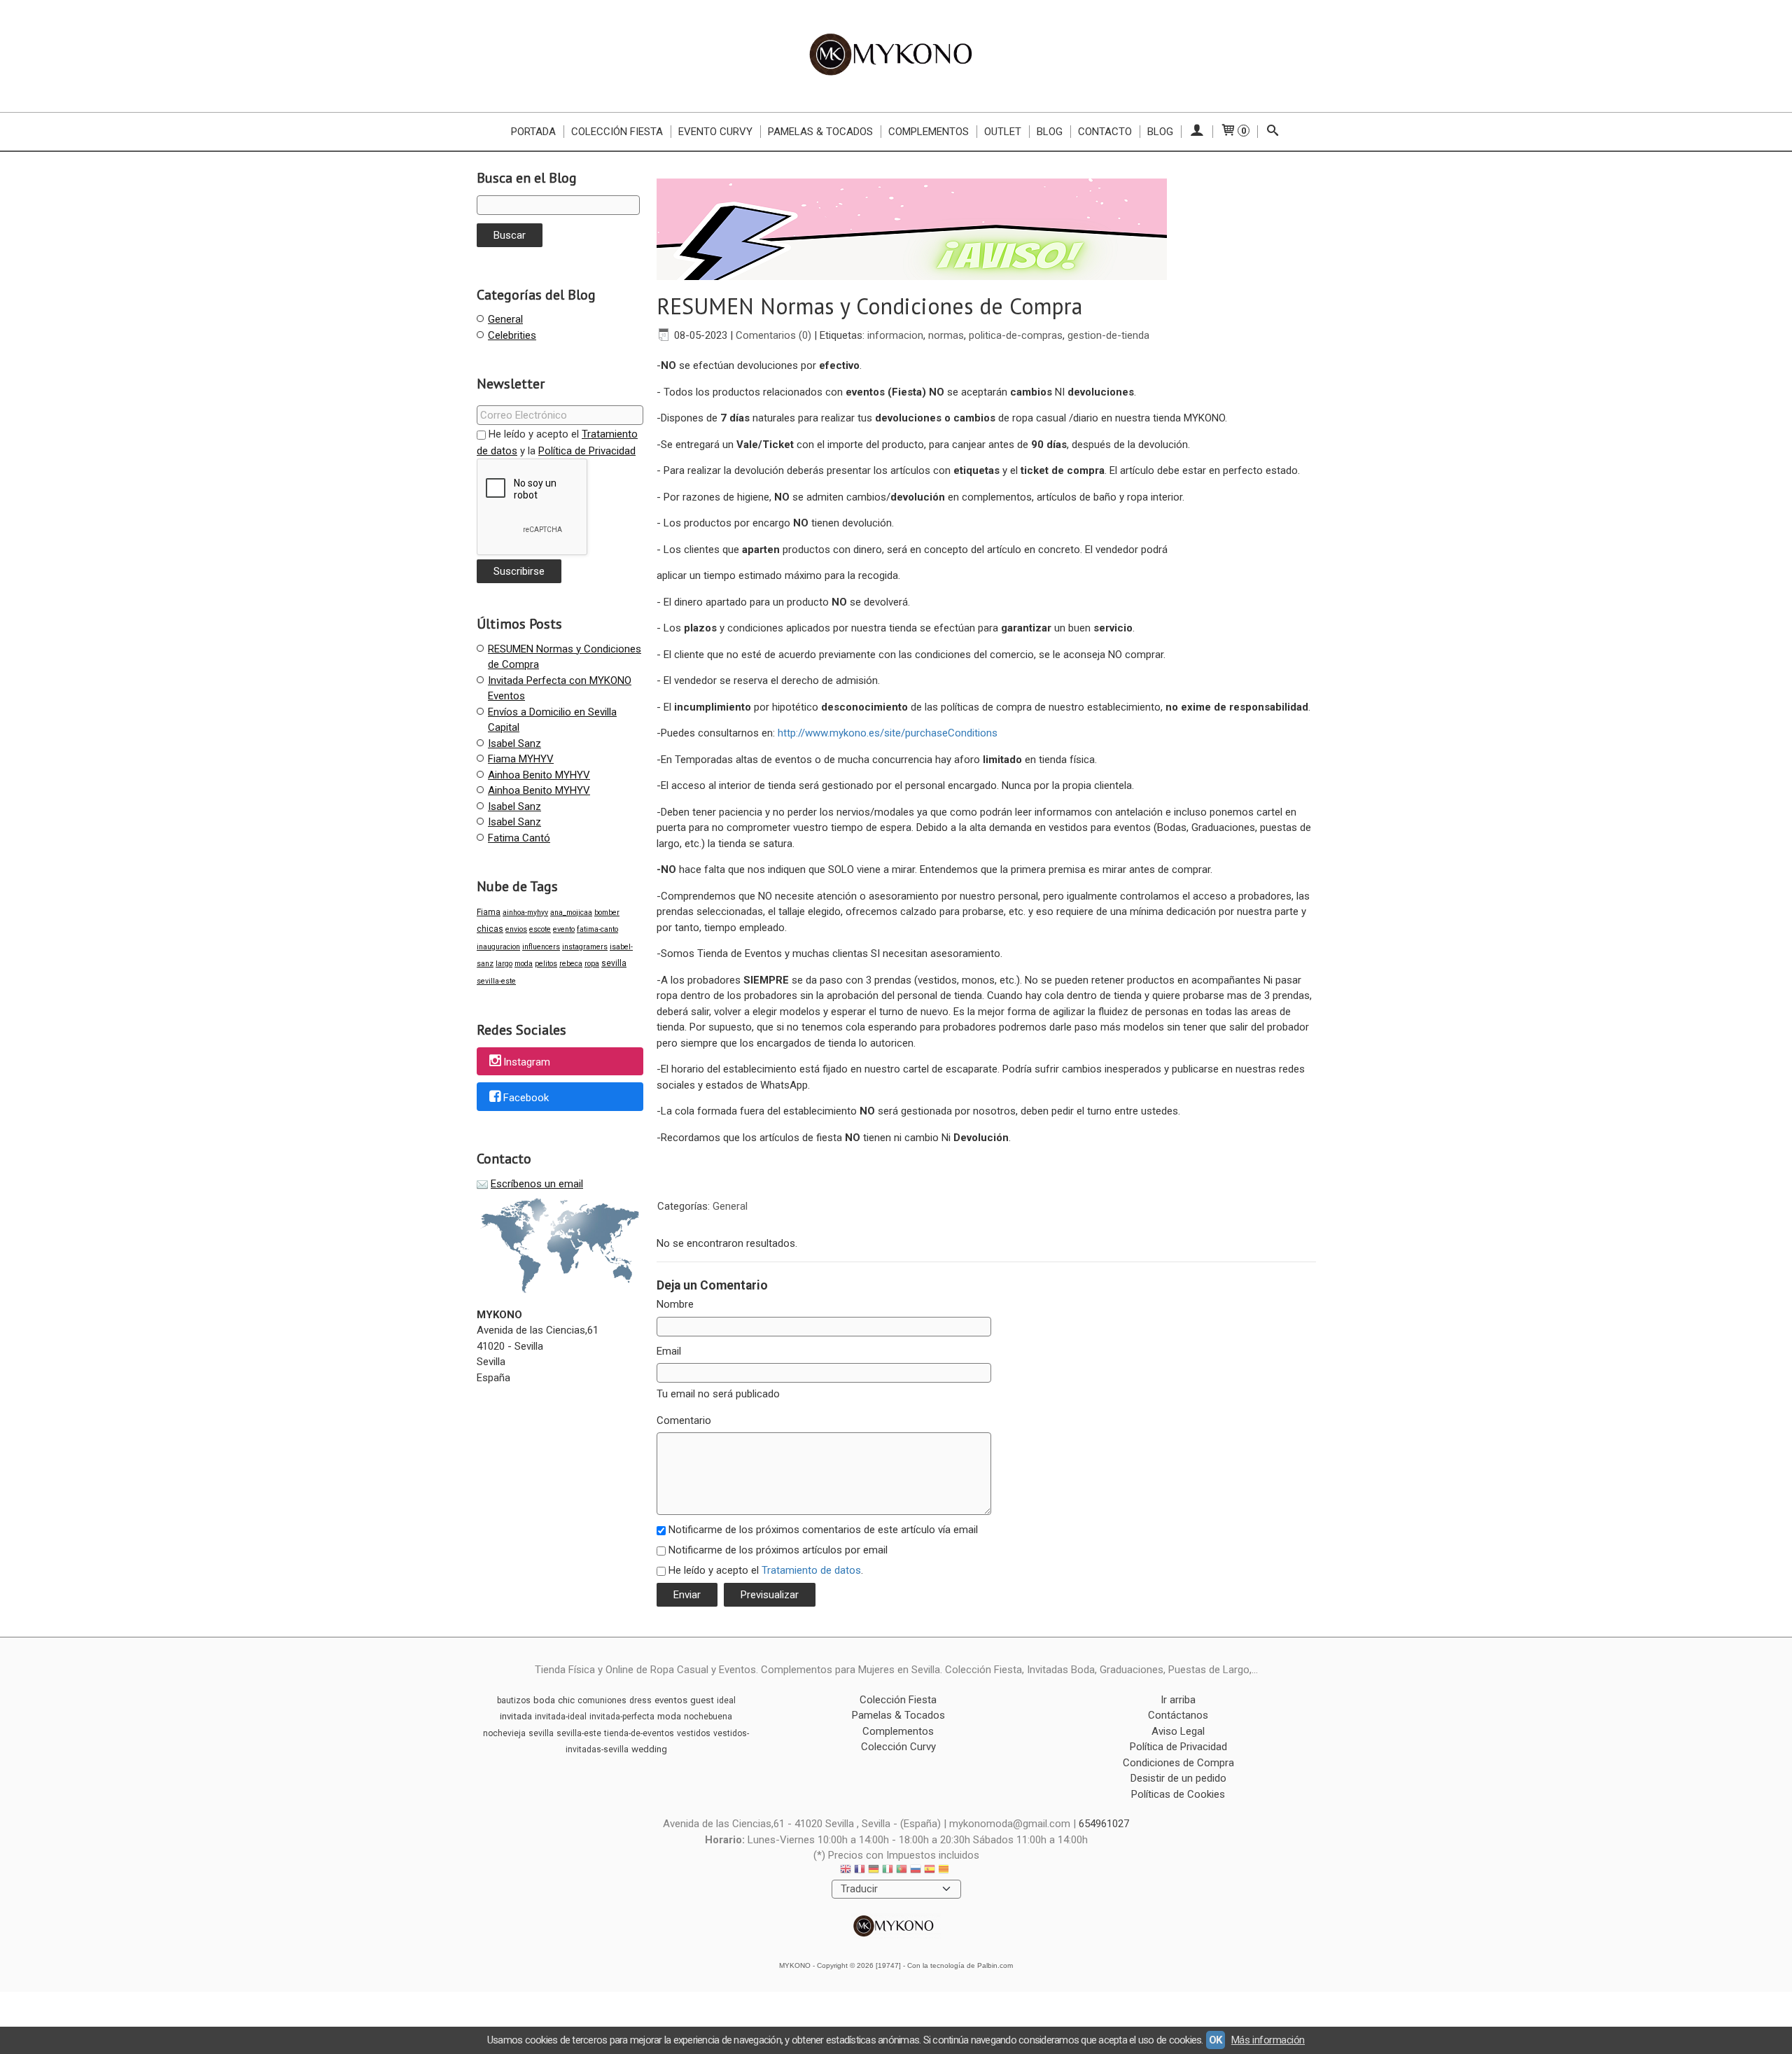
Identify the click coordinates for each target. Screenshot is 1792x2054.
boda (544, 1700)
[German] (874, 1871)
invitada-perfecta (622, 1717)
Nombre (675, 1304)
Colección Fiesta (898, 1700)
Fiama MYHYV (521, 759)
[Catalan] (945, 1871)
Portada (533, 132)
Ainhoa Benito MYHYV (539, 775)
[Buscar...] (1273, 132)
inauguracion (498, 947)
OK (1216, 2040)
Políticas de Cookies (1178, 1794)
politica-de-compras (1016, 335)
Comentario (684, 1420)
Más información (1268, 2040)
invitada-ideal (561, 1717)
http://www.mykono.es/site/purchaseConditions (888, 733)
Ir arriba (1178, 1700)
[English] (846, 1871)
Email (669, 1351)
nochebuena (708, 1717)
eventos (671, 1700)
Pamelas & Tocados (820, 132)
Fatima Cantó (519, 838)
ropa (592, 964)
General (505, 319)
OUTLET (1003, 132)
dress (640, 1700)
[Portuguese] (902, 1871)
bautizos (514, 1700)
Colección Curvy (898, 1747)
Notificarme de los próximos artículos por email (778, 1550)
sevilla (614, 963)
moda (524, 964)
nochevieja (504, 1733)
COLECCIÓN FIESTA (617, 132)
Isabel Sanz (514, 743)
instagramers (585, 947)
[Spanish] (930, 1871)
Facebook (526, 1098)
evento (564, 929)
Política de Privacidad (587, 451)
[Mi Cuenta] (1197, 132)
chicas (490, 929)
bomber (607, 913)
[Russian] (916, 1871)
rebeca (571, 964)
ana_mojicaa (571, 913)
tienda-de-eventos (639, 1733)
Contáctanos (1178, 1715)
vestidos (694, 1733)
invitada (516, 1716)
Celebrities (512, 335)
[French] (860, 1871)
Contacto (1105, 132)
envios (516, 929)
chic (566, 1700)
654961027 (1104, 1824)
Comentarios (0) (773, 335)
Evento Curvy (715, 132)
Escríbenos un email (537, 1184)
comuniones (602, 1700)
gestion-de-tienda (1108, 335)
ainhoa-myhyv (525, 913)
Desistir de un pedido (1178, 1778)
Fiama (489, 912)
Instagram (527, 1062)
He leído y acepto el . (766, 1570)
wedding (649, 1749)
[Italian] (888, 1871)
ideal (726, 1700)
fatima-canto (597, 929)
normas (946, 335)
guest (702, 1700)
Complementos (929, 132)
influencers (541, 947)
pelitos (546, 964)
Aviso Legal (1178, 1731)
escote (540, 929)
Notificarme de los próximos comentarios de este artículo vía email (823, 1530)
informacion (895, 335)
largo (504, 964)
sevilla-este (496, 981)
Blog (1050, 132)
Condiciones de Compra (1178, 1763)
